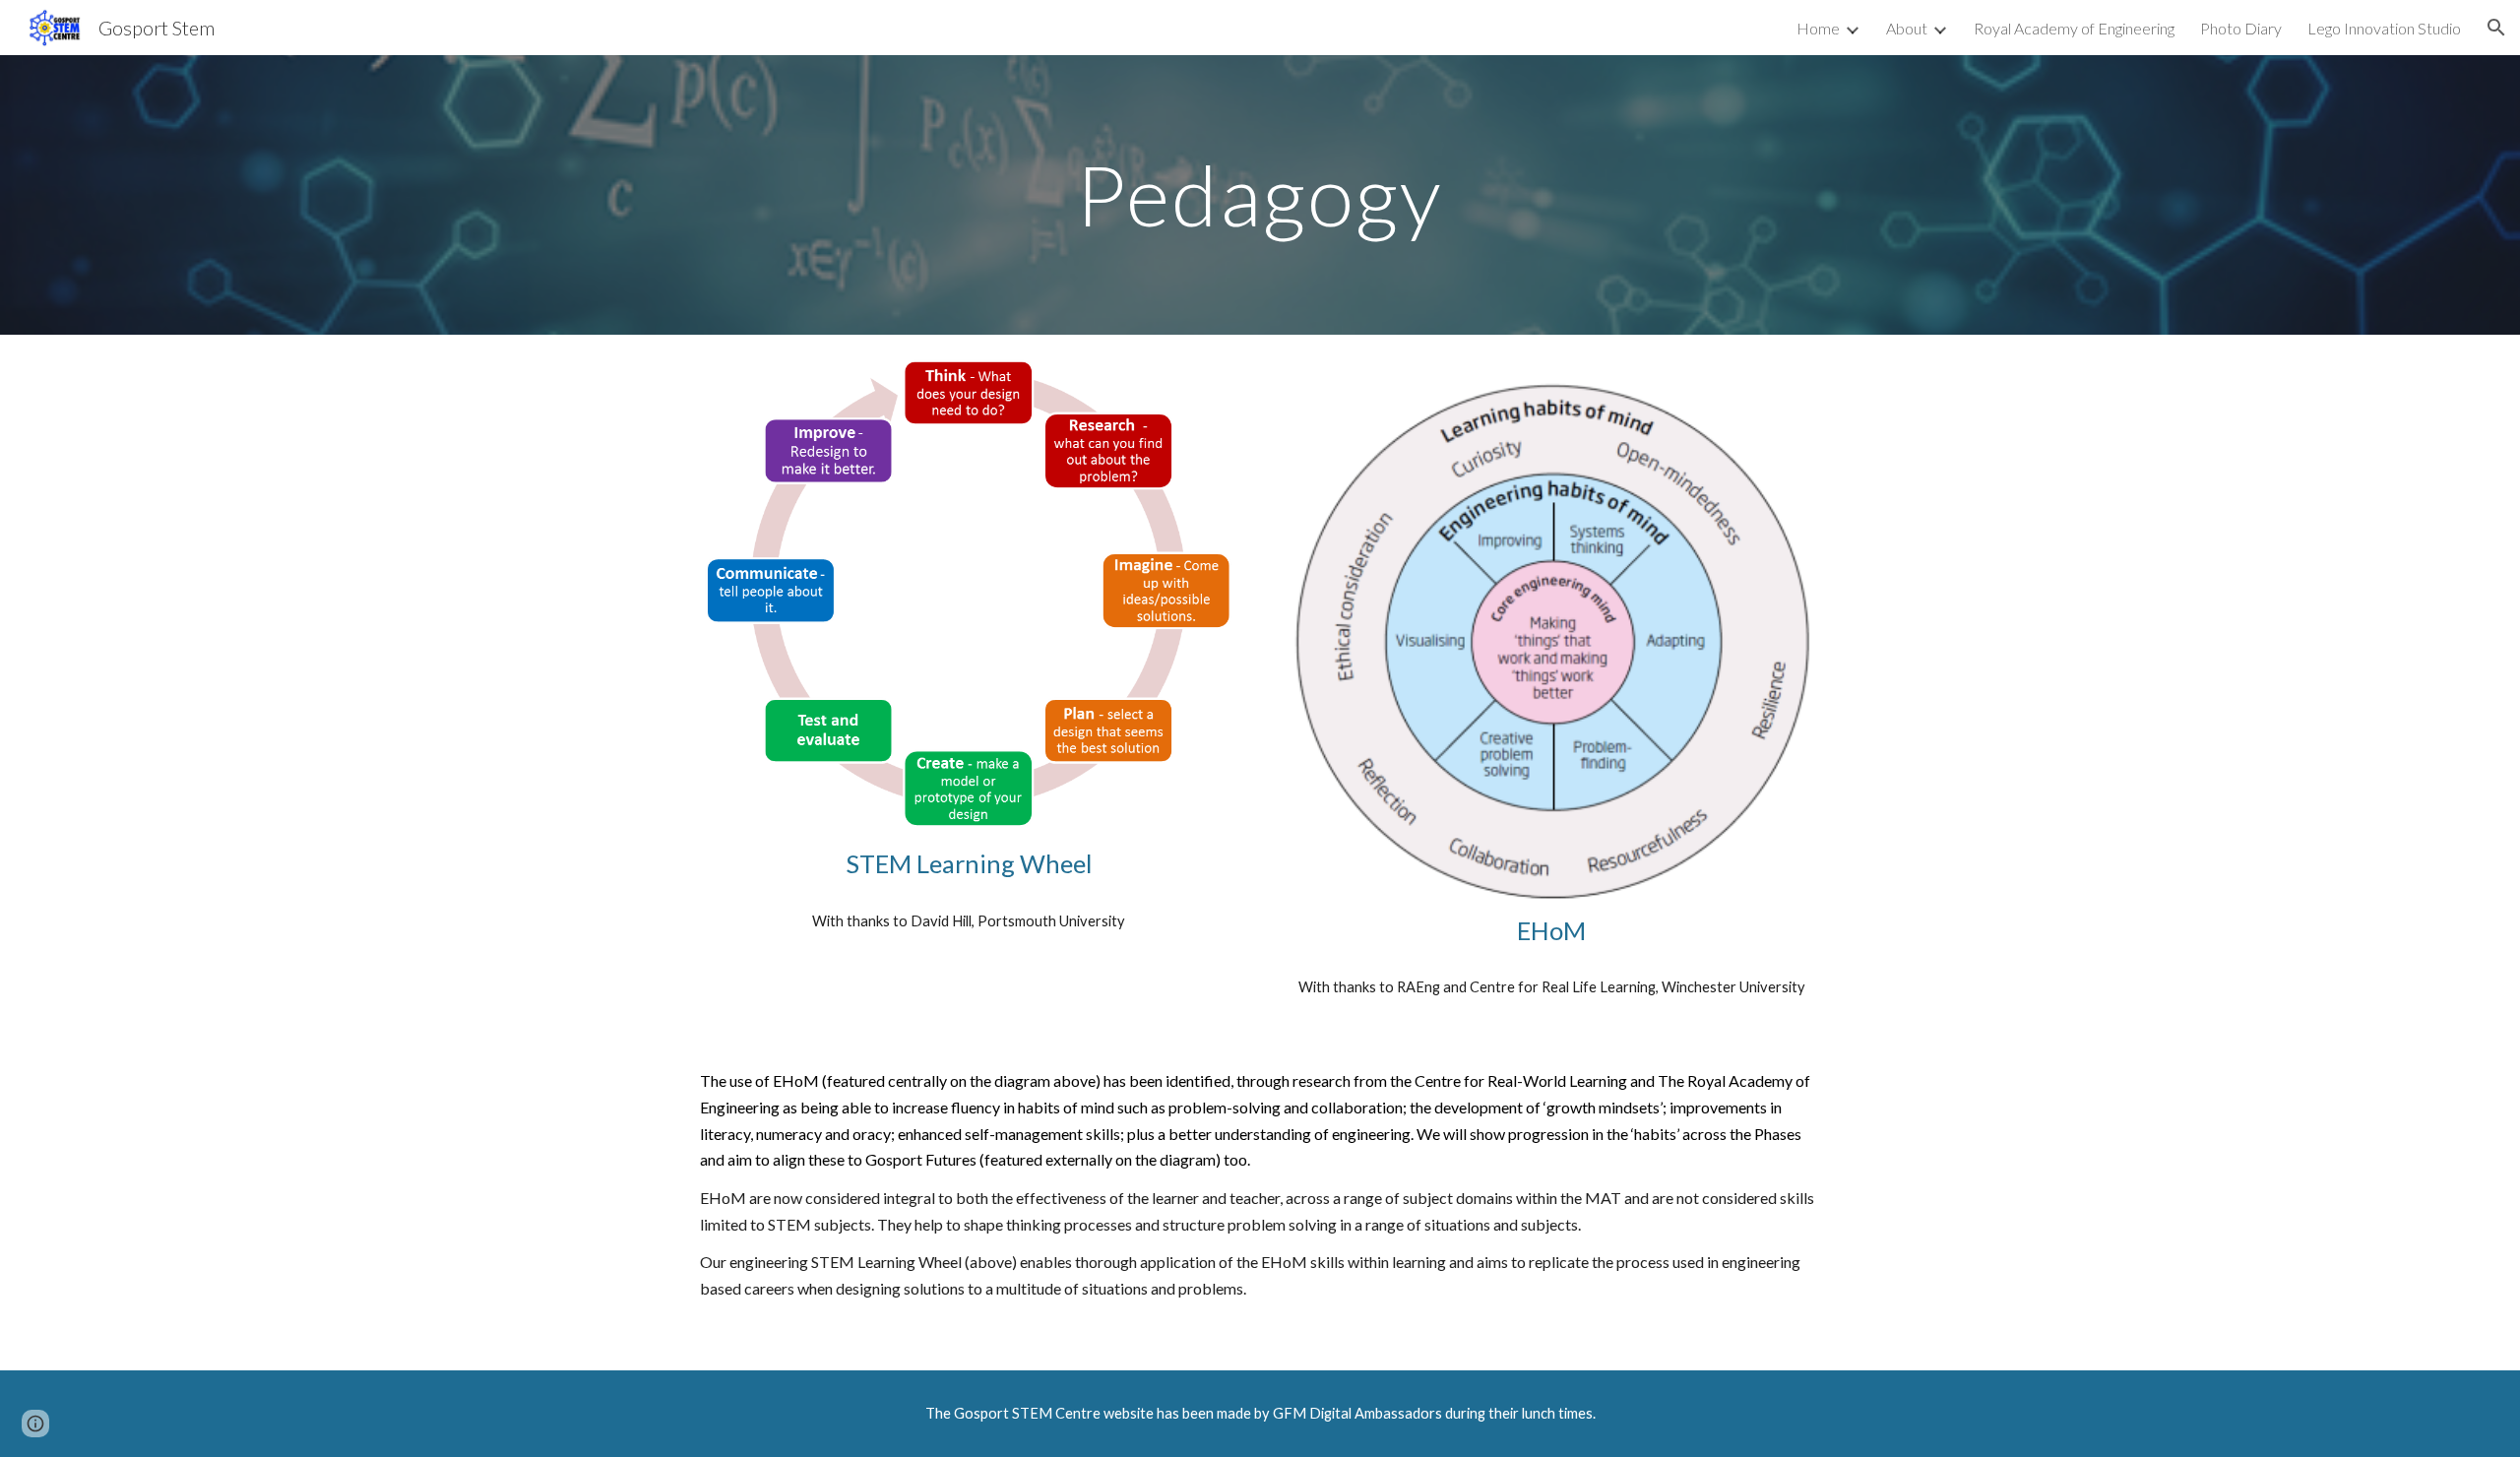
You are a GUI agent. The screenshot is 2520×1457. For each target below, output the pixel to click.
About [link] (1907, 28)
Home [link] (1818, 28)
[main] (1260, 194)
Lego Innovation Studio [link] (2384, 28)
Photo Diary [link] (2241, 28)
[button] (2496, 28)
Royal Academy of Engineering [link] (2074, 28)
